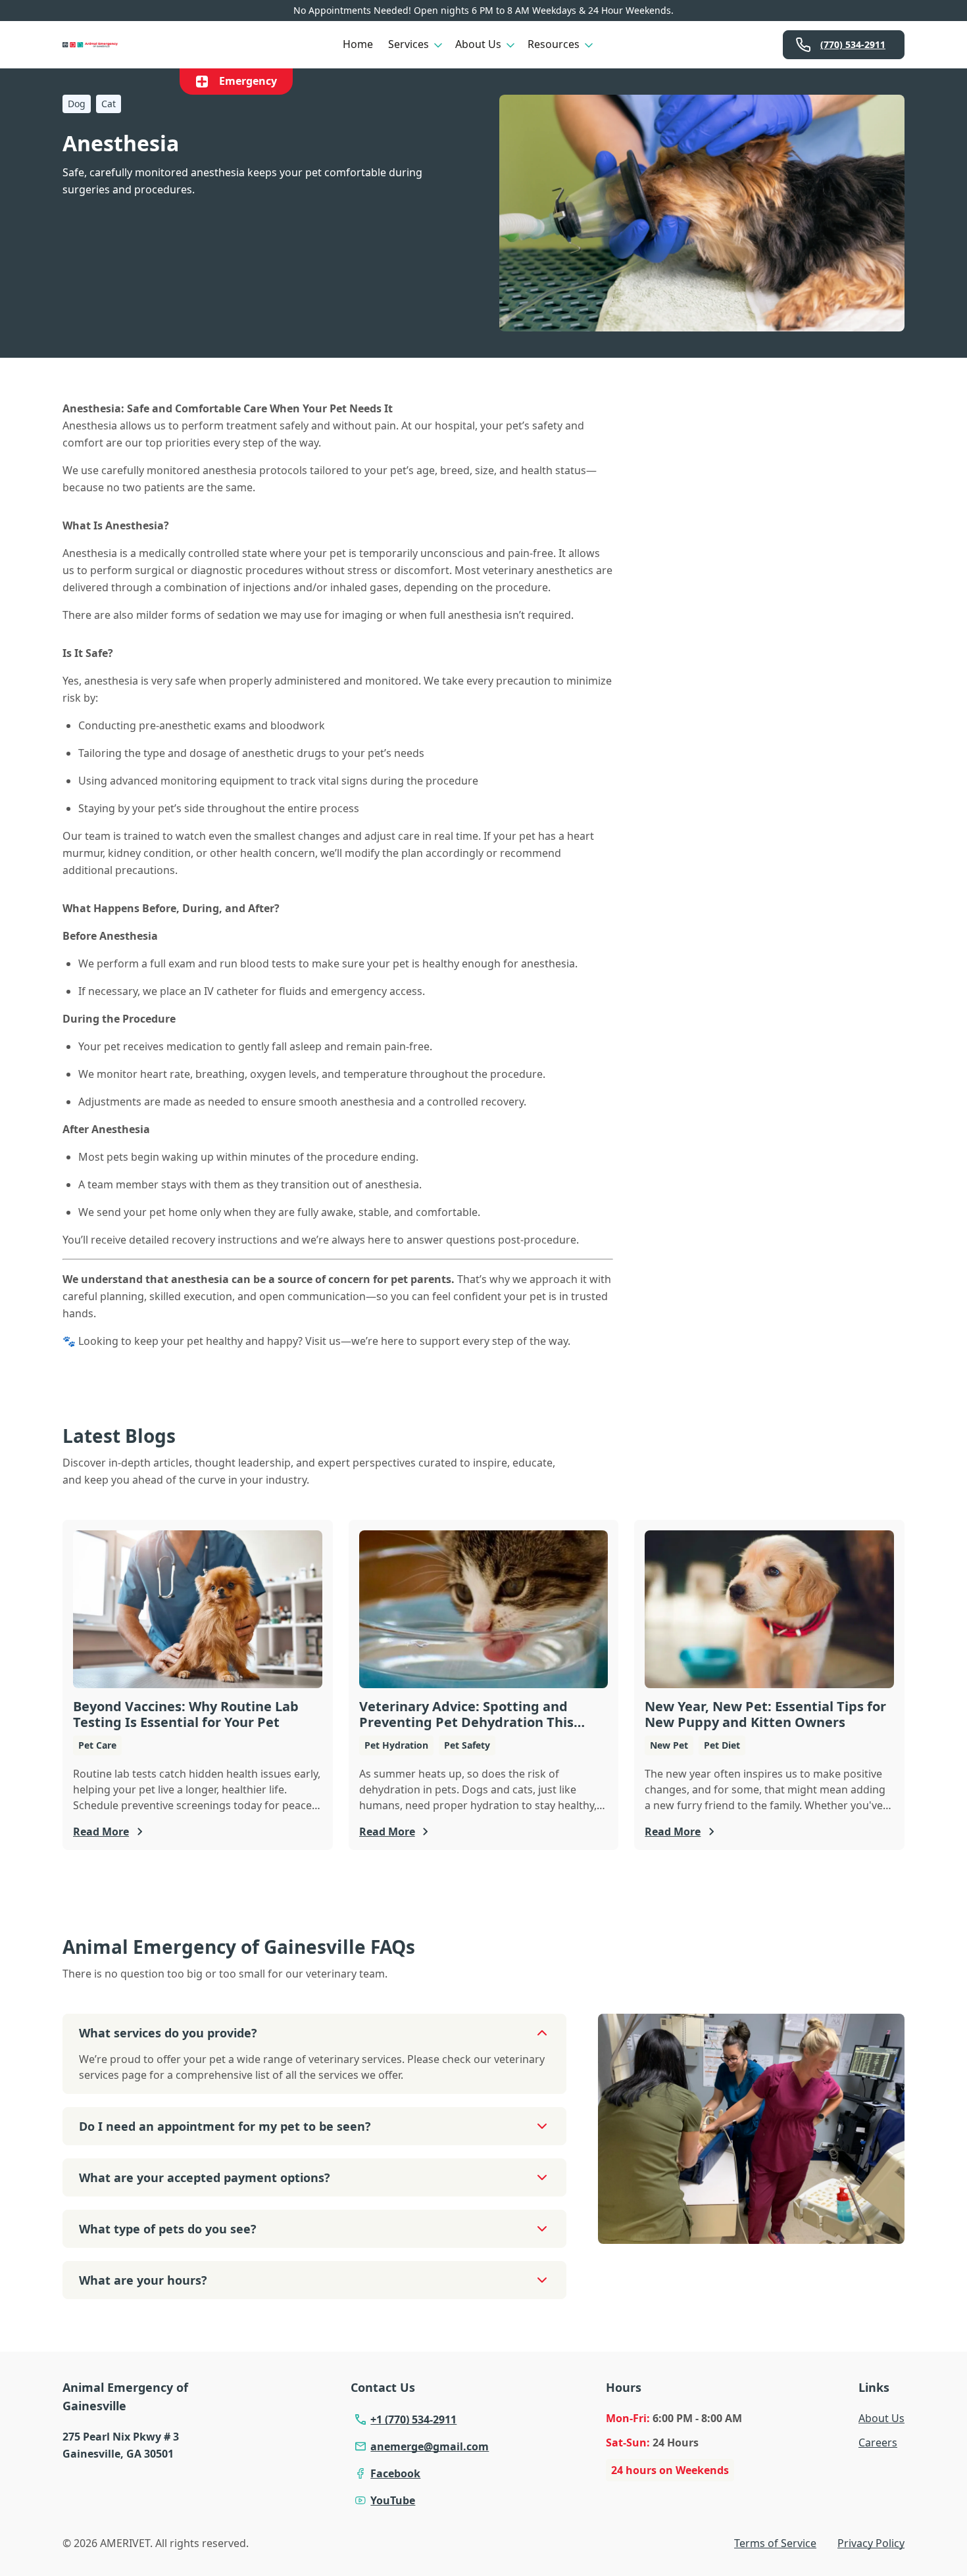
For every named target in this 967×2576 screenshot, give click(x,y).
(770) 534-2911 (853, 44)
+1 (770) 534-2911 (413, 2419)
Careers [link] (878, 2442)
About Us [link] (881, 2418)
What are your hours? (143, 2280)
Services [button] (409, 44)
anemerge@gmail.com (430, 2446)
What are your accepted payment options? (205, 2177)
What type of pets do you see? (168, 2229)
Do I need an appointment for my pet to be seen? (225, 2126)
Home (358, 44)
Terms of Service (775, 2543)
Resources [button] (554, 44)
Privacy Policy (871, 2543)
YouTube (393, 2500)
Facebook (395, 2473)
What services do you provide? (168, 2033)
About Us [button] (478, 44)
